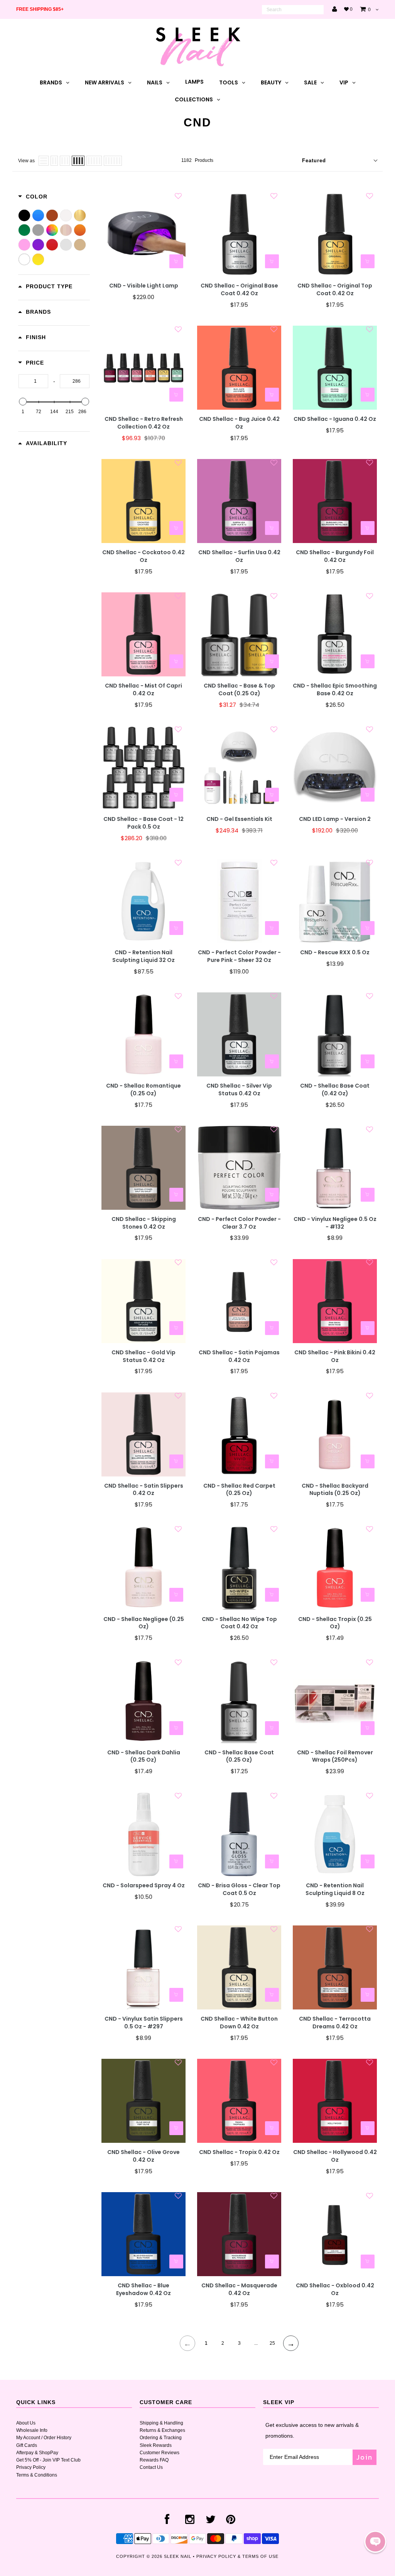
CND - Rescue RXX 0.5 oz (335, 953)
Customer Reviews (160, 2453)
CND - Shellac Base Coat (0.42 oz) (335, 1090)
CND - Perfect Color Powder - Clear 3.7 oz (239, 1223)
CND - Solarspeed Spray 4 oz (144, 1886)
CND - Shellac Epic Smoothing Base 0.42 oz (335, 690)
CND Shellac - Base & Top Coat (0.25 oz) (239, 690)
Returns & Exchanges (162, 2430)
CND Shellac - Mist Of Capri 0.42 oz (143, 690)
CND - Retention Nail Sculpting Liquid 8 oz (335, 1889)
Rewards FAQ (154, 2460)
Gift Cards (27, 2445)
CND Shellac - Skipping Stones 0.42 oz (144, 1223)
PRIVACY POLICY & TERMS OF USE (237, 2556)
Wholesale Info (32, 2430)
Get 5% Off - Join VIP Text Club (48, 2460)
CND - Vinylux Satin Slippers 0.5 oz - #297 (144, 2023)
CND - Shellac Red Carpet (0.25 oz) (239, 1490)
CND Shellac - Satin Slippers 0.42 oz (144, 1490)
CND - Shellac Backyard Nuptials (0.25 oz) (335, 1490)
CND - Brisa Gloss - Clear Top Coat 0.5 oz (239, 1889)
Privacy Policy (31, 2467)
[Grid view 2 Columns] (54, 161)
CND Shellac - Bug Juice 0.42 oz (239, 423)
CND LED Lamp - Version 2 (335, 819)
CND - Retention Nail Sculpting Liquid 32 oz (143, 956)
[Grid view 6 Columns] (113, 161)
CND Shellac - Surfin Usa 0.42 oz (239, 556)
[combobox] (293, 10)
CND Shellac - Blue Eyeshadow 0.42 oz (143, 2289)
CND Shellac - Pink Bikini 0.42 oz (335, 1356)
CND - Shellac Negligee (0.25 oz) (144, 1623)
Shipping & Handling (161, 2423)
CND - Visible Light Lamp (144, 286)
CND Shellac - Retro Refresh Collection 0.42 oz (144, 423)
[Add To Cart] (176, 261)
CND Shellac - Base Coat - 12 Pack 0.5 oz (143, 823)
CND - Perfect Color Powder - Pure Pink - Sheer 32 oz (239, 956)
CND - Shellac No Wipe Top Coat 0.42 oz (239, 1623)
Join (365, 2457)
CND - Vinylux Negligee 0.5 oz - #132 (335, 1223)
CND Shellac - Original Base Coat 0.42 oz (239, 290)
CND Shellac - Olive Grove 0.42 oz (143, 2156)
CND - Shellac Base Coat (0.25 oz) (239, 1756)
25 (272, 2343)
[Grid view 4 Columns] (78, 161)
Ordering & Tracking (161, 2438)
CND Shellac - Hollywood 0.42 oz (335, 2156)
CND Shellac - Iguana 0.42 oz (335, 419)
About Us (26, 2423)
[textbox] (33, 381)
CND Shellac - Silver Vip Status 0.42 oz (239, 1090)
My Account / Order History (44, 2438)
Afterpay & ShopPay (37, 2453)
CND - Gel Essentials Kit (239, 819)
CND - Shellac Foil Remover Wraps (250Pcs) (335, 1756)
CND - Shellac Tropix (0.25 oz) (335, 1623)
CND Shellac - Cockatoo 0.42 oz (143, 556)
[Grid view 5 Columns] (94, 161)
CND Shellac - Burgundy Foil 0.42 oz (335, 556)
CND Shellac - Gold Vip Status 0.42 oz (143, 1356)
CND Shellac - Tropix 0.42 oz (239, 2152)
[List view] (44, 161)
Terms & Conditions (37, 2475)
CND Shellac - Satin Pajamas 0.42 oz (239, 1356)
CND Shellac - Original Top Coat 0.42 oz (335, 290)
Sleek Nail (178, 2556)
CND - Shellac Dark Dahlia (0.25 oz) (144, 1756)
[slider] (23, 402)
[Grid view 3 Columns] (65, 161)
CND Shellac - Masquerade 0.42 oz (239, 2289)
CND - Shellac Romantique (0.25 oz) (143, 1090)
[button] (375, 2542)
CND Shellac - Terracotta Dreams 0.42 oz (335, 2023)
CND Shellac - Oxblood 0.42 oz (335, 2289)
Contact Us (151, 2467)
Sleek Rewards (156, 2445)
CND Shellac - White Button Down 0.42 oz (239, 2023)
